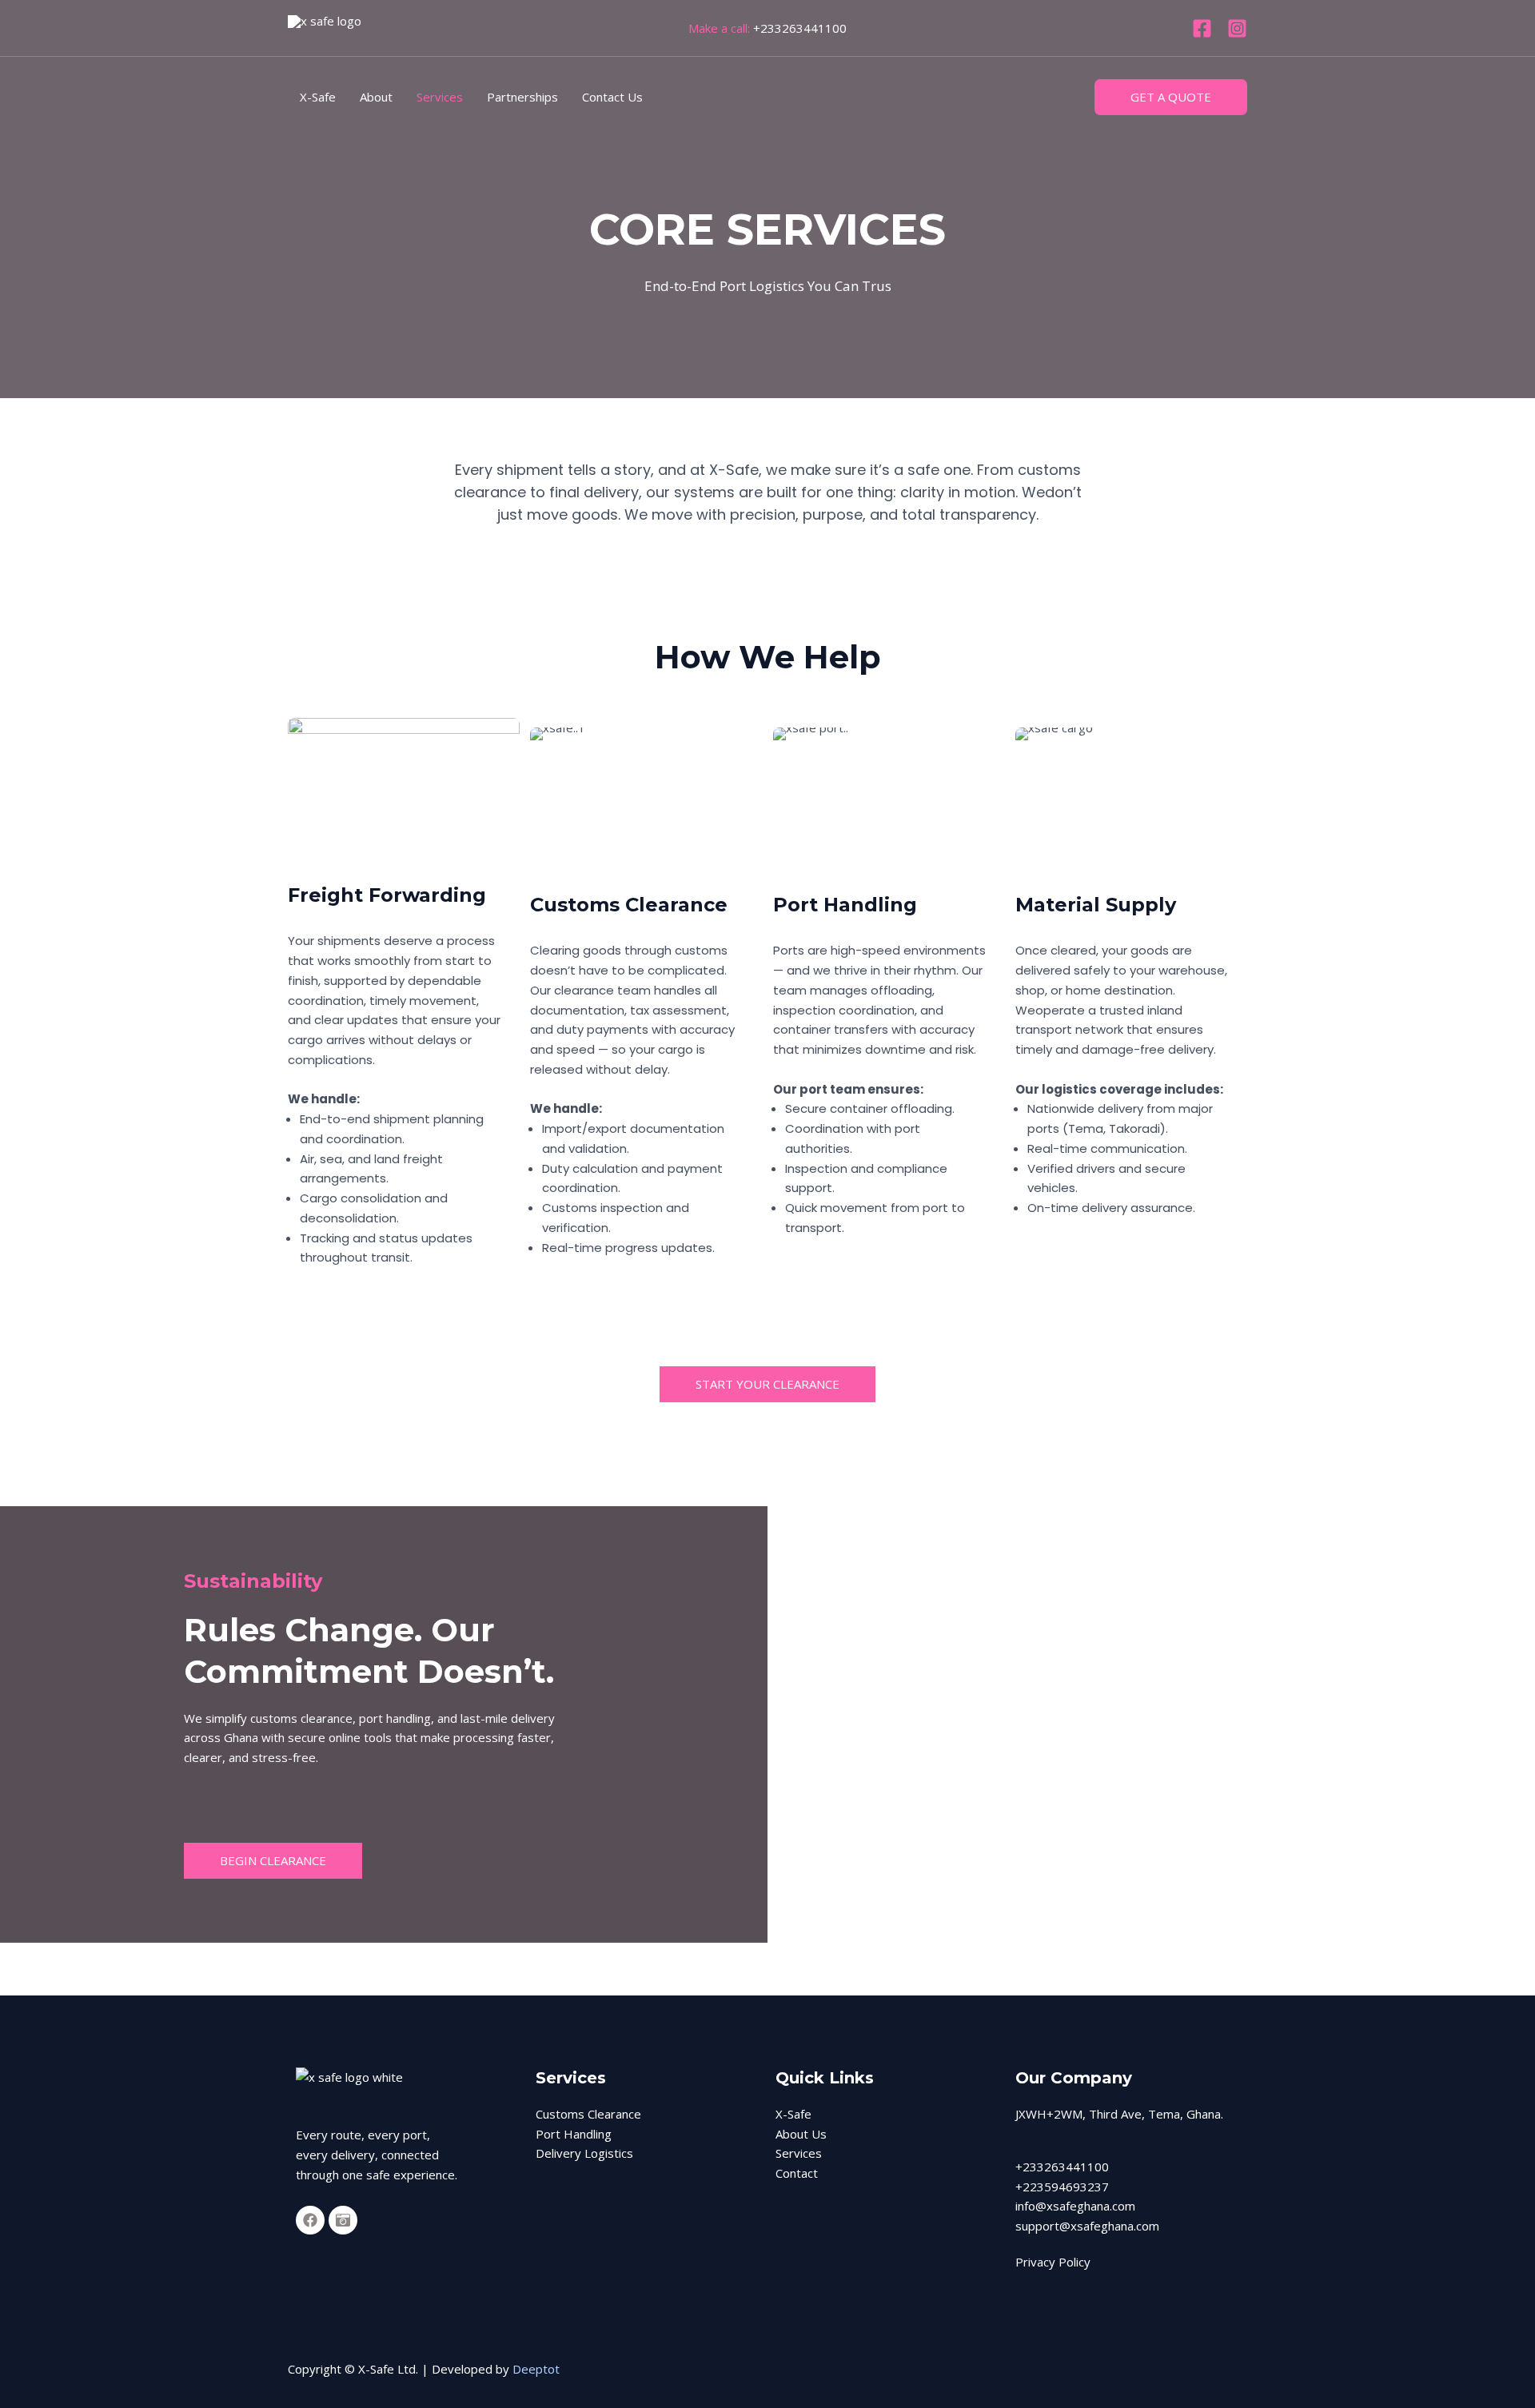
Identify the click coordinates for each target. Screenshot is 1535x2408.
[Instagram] (1237, 28)
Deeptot (536, 2369)
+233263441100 (800, 28)
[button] (1171, 97)
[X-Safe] (336, 28)
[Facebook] (1202, 28)
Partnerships (522, 97)
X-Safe (318, 97)
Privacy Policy (1053, 2262)
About (376, 97)
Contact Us (612, 97)
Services (440, 97)
